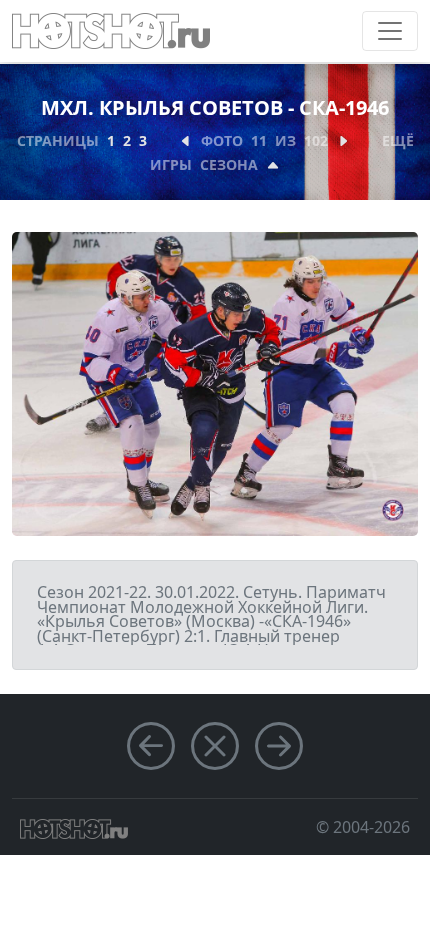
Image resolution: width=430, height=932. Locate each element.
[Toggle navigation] (390, 31)
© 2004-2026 (363, 827)
